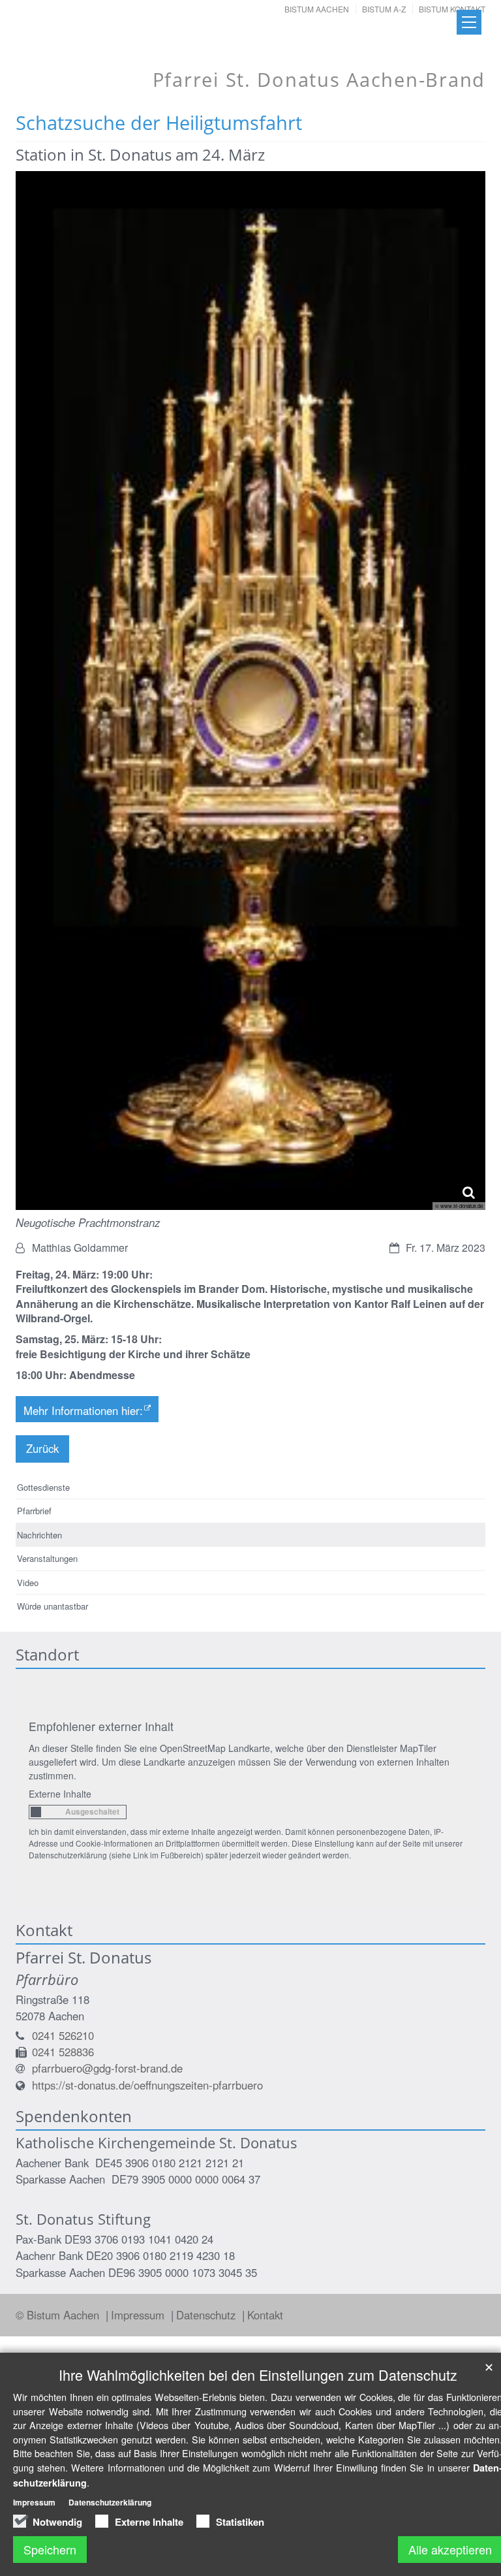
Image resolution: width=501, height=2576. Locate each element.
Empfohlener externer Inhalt (101, 1726)
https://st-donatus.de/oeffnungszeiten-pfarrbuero (147, 2085)
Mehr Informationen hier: (83, 1410)
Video (28, 1582)
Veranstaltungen (47, 1558)
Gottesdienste (43, 1487)
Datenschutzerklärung (110, 2502)
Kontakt (265, 2315)
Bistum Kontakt (452, 9)
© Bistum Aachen (59, 2315)
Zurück (42, 1448)
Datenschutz (207, 2315)
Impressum (139, 2315)
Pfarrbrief (34, 1511)
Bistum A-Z (384, 9)
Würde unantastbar (53, 1606)
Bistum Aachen (317, 9)
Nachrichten (39, 1535)
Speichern (50, 2549)
